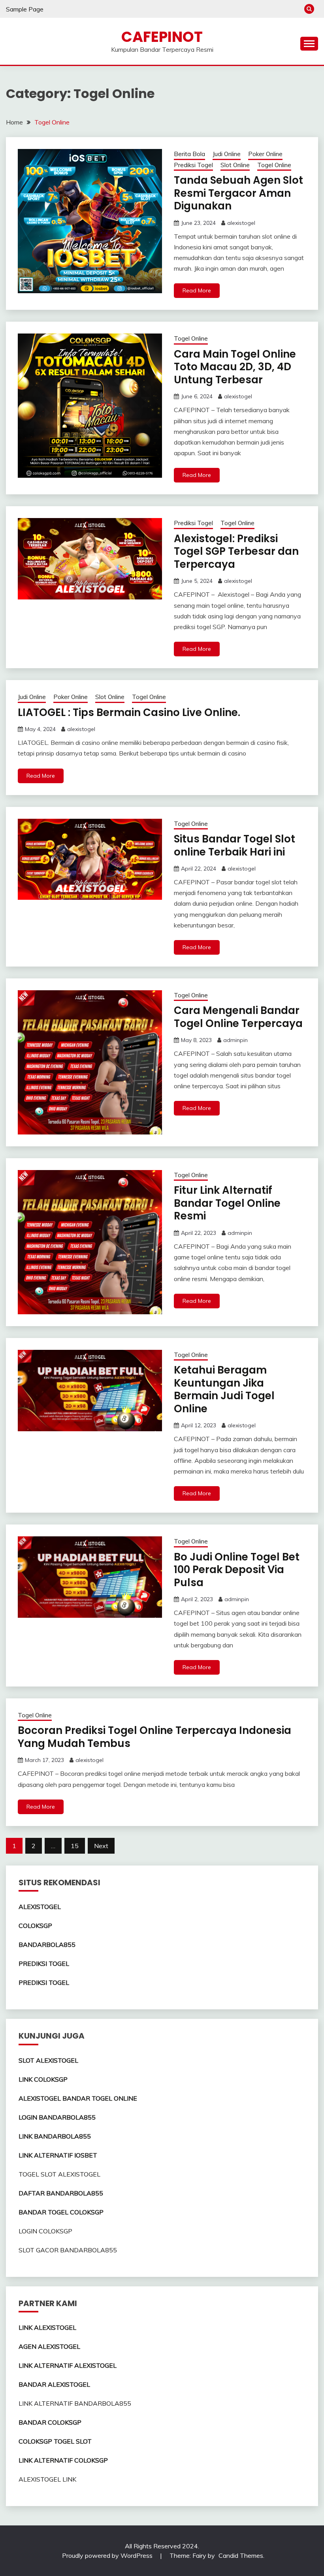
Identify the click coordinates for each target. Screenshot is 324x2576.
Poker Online (265, 154)
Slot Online (235, 165)
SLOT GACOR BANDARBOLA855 (68, 2250)
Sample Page (25, 9)
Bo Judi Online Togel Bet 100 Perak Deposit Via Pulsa (237, 1570)
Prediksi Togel (193, 165)
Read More (197, 290)
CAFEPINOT (162, 37)
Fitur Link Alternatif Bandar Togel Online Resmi (227, 1203)
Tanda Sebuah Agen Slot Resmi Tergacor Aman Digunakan (238, 193)
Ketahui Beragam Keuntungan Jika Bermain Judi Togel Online (224, 1389)
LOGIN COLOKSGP (45, 2231)
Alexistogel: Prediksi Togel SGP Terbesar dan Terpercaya (236, 551)
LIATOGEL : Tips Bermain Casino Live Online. (129, 712)
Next (101, 1846)
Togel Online (274, 165)
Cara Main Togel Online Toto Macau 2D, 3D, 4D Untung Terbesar (235, 367)
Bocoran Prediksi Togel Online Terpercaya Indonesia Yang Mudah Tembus (154, 1737)
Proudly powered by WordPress (108, 2555)
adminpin (235, 1040)
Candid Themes (241, 2555)
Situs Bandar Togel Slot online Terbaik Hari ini (235, 845)
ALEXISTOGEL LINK (47, 2479)
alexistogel (241, 223)
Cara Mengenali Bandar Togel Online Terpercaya (238, 1017)
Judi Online (227, 154)
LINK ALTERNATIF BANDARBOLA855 (75, 2403)
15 (75, 1846)
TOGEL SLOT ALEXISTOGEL (59, 2174)
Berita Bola (189, 154)
